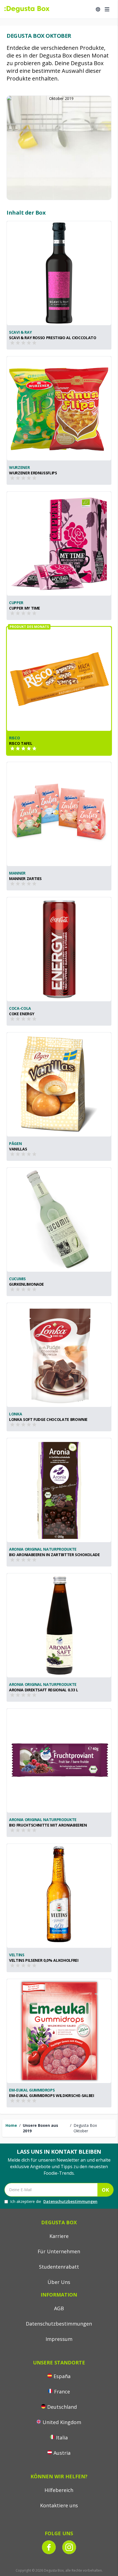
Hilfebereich (59, 2490)
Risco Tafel (21, 743)
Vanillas (18, 1149)
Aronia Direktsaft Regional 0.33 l (43, 1690)
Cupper (16, 603)
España (62, 2376)
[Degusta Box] (27, 9)
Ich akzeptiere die (54, 2201)
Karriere (59, 2236)
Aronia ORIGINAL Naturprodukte (43, 1549)
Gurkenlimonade (26, 1284)
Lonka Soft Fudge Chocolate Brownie (48, 1419)
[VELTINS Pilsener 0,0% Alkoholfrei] (59, 1896)
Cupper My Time (25, 608)
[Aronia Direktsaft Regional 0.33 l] (59, 1625)
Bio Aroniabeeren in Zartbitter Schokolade (54, 1555)
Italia (62, 2437)
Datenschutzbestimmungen (70, 2201)
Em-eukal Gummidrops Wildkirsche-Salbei (52, 2095)
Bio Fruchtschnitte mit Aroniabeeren (48, 1825)
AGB (59, 2308)
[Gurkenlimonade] (59, 1220)
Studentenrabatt (59, 2267)
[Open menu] (107, 9)
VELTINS (17, 1955)
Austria (62, 2453)
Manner (17, 873)
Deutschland (62, 2407)
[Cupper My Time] (59, 544)
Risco (14, 738)
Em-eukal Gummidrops (32, 2090)
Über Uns (59, 2282)
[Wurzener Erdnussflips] (59, 408)
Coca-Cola (20, 1008)
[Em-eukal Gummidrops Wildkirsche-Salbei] (59, 2031)
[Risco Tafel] (59, 679)
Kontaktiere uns (59, 2505)
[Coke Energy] (59, 949)
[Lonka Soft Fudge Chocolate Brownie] (59, 1355)
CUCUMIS (17, 1279)
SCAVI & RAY (20, 332)
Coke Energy (22, 1014)
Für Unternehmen (59, 2251)
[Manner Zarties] (59, 814)
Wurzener (19, 467)
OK (105, 2190)
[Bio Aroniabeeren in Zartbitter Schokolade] (59, 1490)
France (62, 2392)
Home (11, 2125)
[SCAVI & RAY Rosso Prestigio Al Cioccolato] (59, 273)
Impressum (59, 2339)
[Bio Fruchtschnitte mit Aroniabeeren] (59, 1761)
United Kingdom (62, 2422)
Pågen (15, 1143)
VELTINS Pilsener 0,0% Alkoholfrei (44, 1960)
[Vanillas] (59, 1084)
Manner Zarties (25, 879)
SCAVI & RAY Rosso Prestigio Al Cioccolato (53, 338)
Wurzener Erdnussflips (33, 473)
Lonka (16, 1414)
